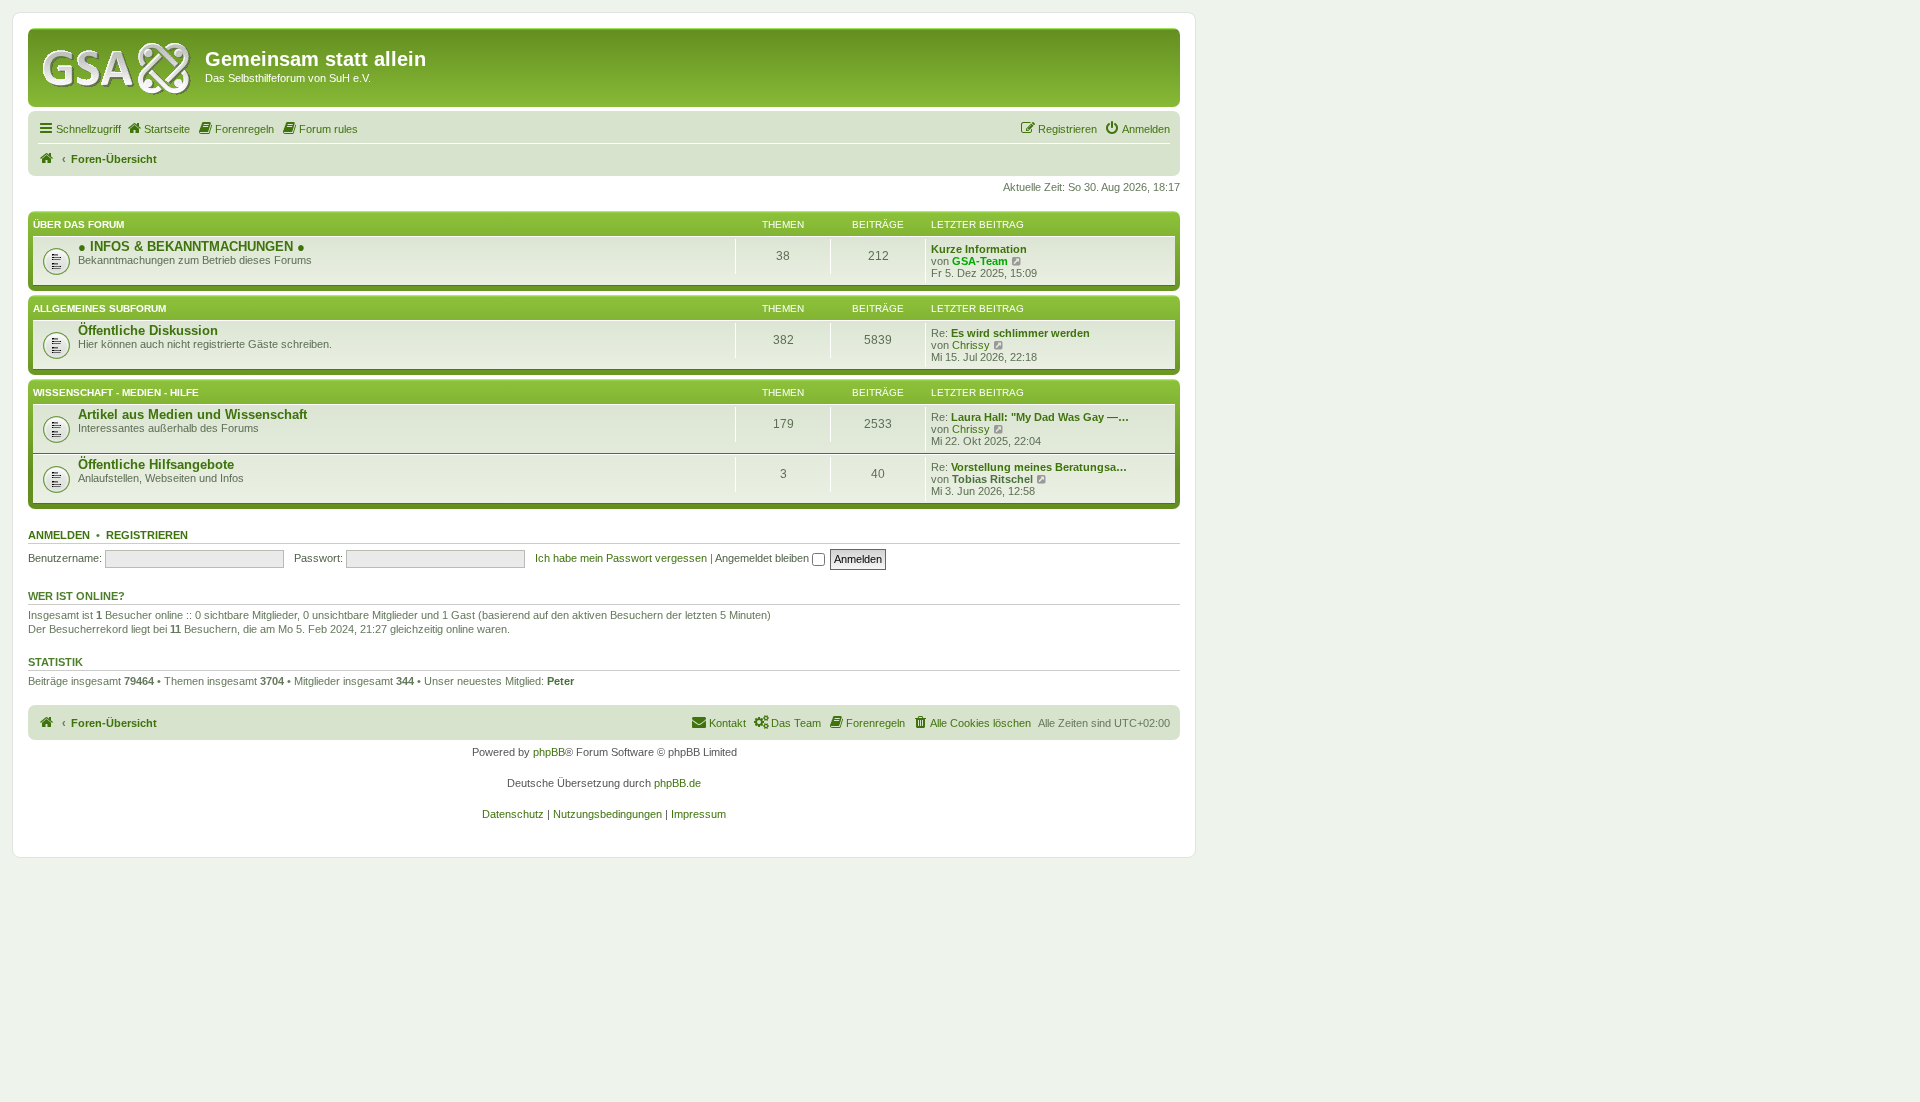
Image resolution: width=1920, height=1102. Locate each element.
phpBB (549, 752)
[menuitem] (158, 129)
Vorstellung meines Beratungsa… (1039, 467)
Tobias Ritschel (992, 479)
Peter (560, 681)
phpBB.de (677, 783)
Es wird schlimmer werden (1020, 333)
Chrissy (971, 345)
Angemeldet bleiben (763, 558)
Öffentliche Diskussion (148, 330)
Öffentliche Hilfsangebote (156, 464)
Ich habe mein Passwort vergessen (621, 558)
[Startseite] (119, 65)
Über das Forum (78, 224)
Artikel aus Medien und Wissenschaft (192, 414)
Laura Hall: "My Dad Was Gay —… (1040, 417)
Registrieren (147, 535)
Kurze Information (979, 249)
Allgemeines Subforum (99, 308)
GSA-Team (980, 261)
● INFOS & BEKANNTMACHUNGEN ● (191, 246)
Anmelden (59, 535)
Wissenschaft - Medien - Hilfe (116, 392)
